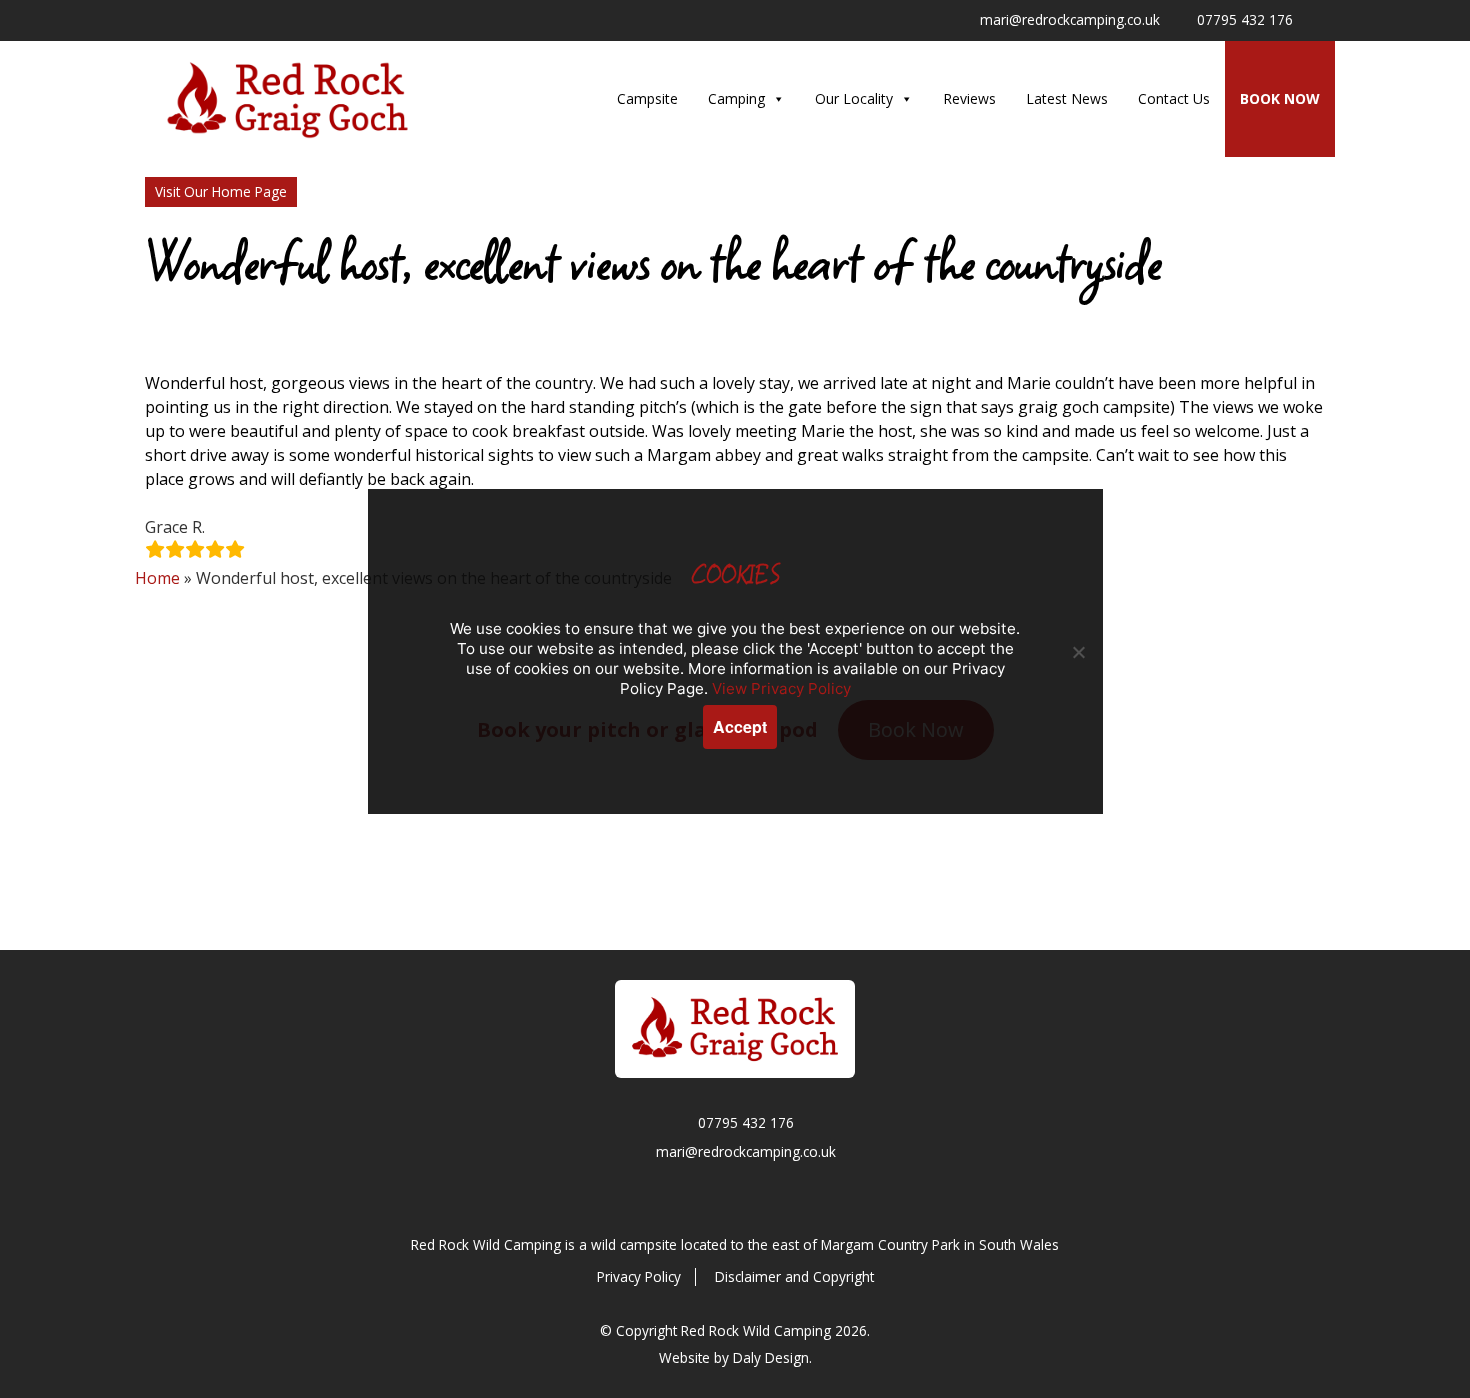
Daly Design (771, 1357)
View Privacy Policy (781, 688)
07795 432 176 (746, 1122)
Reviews (969, 98)
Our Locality (854, 98)
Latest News (1067, 98)
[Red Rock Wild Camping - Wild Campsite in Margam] (735, 1029)
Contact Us (1174, 98)
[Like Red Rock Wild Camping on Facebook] (1321, 21)
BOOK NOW (1280, 98)
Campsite (647, 98)
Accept (740, 726)
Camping (736, 98)
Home (157, 578)
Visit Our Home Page (221, 191)
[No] (1078, 652)
